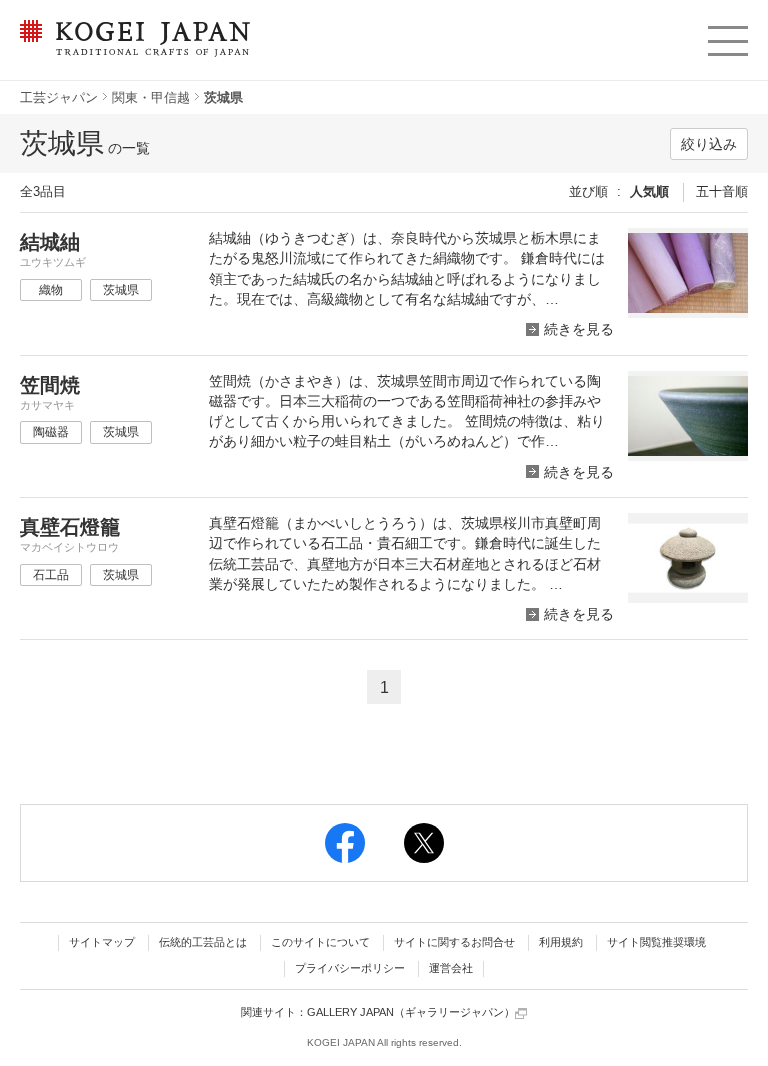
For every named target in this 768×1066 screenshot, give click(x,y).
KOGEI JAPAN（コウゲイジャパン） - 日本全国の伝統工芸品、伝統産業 (131, 50)
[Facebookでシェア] (345, 843)
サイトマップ (102, 942)
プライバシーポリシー (350, 968)
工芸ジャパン (59, 97)
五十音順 (722, 191)
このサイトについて (320, 942)
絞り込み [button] (709, 144)
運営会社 (451, 968)
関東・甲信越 (151, 97)
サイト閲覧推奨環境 (656, 942)
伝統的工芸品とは (203, 942)
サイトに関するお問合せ (454, 942)
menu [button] (727, 36)
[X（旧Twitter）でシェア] (424, 843)
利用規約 (561, 942)
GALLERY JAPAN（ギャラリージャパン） (411, 1012)
